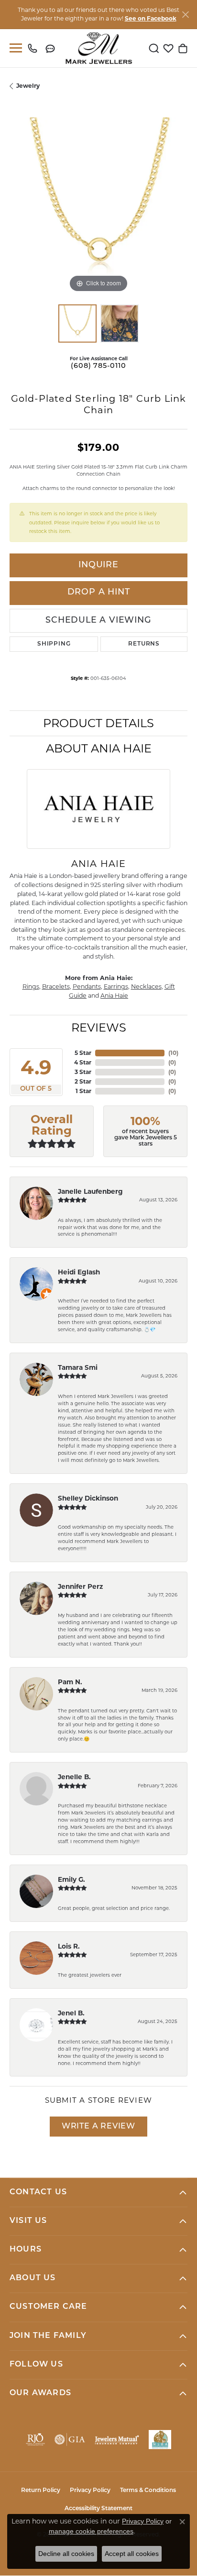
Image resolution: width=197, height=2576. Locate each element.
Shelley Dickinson (88, 1498)
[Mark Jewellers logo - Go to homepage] (99, 48)
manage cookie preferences (91, 2531)
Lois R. (69, 1946)
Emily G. (71, 1879)
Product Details (98, 723)
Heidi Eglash (79, 1272)
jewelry (28, 86)
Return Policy (41, 2491)
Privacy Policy (90, 2491)
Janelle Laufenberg (90, 1191)
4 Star (83, 1062)
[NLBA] (160, 2440)
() (173, 1053)
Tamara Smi (78, 1367)
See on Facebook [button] (151, 18)
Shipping (54, 644)
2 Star (83, 1081)
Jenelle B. (74, 1777)
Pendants (87, 986)
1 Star (83, 1091)
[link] (35, 48)
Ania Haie (114, 996)
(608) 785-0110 (98, 366)
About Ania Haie (99, 748)
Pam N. (70, 1682)
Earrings (116, 986)
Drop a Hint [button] (99, 592)
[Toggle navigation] (14, 48)
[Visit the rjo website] (35, 2440)
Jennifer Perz (80, 1586)
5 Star (83, 1053)
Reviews (99, 1027)
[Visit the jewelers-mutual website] (117, 2440)
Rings (31, 986)
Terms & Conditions (148, 2491)
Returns (144, 644)
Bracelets (56, 986)
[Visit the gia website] (70, 2440)
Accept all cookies (132, 2554)
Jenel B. (71, 2013)
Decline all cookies (66, 2554)
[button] (154, 48)
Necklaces (146, 986)
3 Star (83, 1072)
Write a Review (98, 2127)
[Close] (185, 15)
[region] (98, 206)
